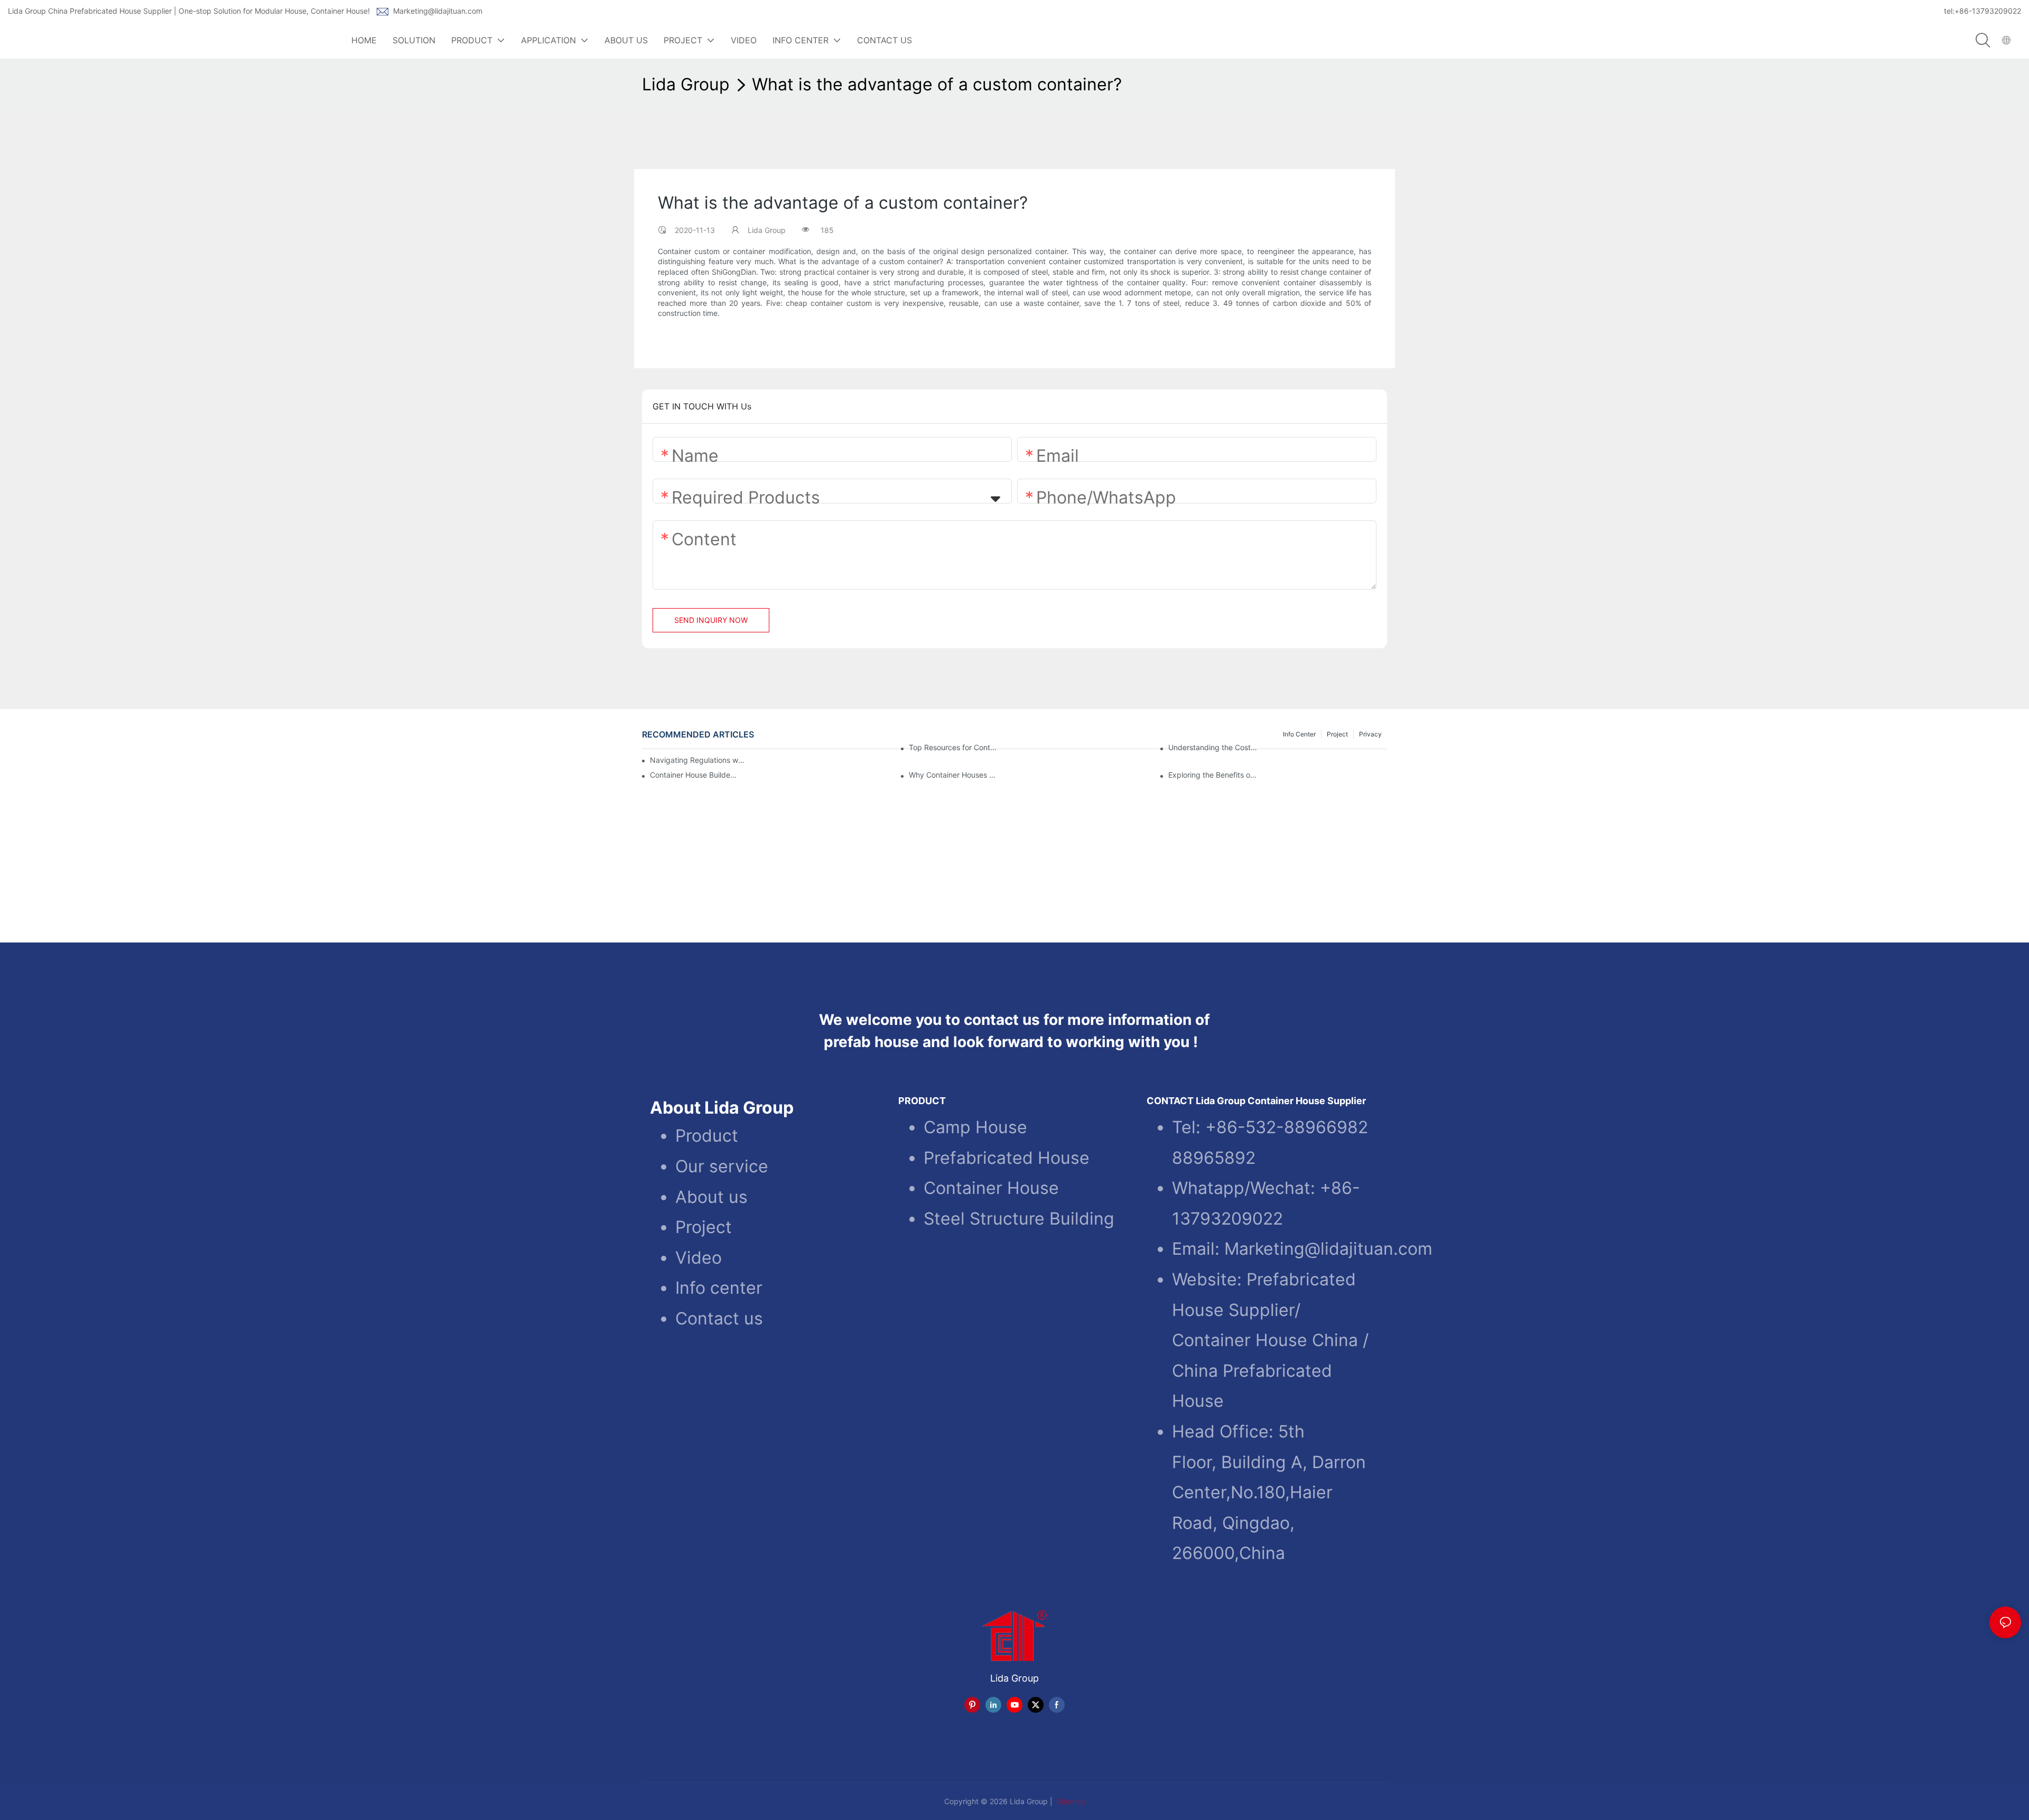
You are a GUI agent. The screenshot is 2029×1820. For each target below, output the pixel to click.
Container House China (1265, 1340)
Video (699, 1257)
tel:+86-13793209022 (1983, 11)
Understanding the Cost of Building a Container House (1213, 748)
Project (704, 1226)
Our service (722, 1166)
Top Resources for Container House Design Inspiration (953, 748)
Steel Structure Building (1019, 1218)
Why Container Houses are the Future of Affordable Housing (953, 775)
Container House (991, 1187)
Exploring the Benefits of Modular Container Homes (1213, 775)
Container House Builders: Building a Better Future (695, 775)
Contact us (719, 1318)
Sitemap (1070, 1801)
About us (711, 1196)
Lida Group (686, 84)
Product (707, 1136)
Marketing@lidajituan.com (438, 11)
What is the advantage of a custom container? (937, 84)
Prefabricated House (1007, 1157)
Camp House (975, 1127)
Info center (719, 1288)
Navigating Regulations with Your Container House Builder (698, 760)
